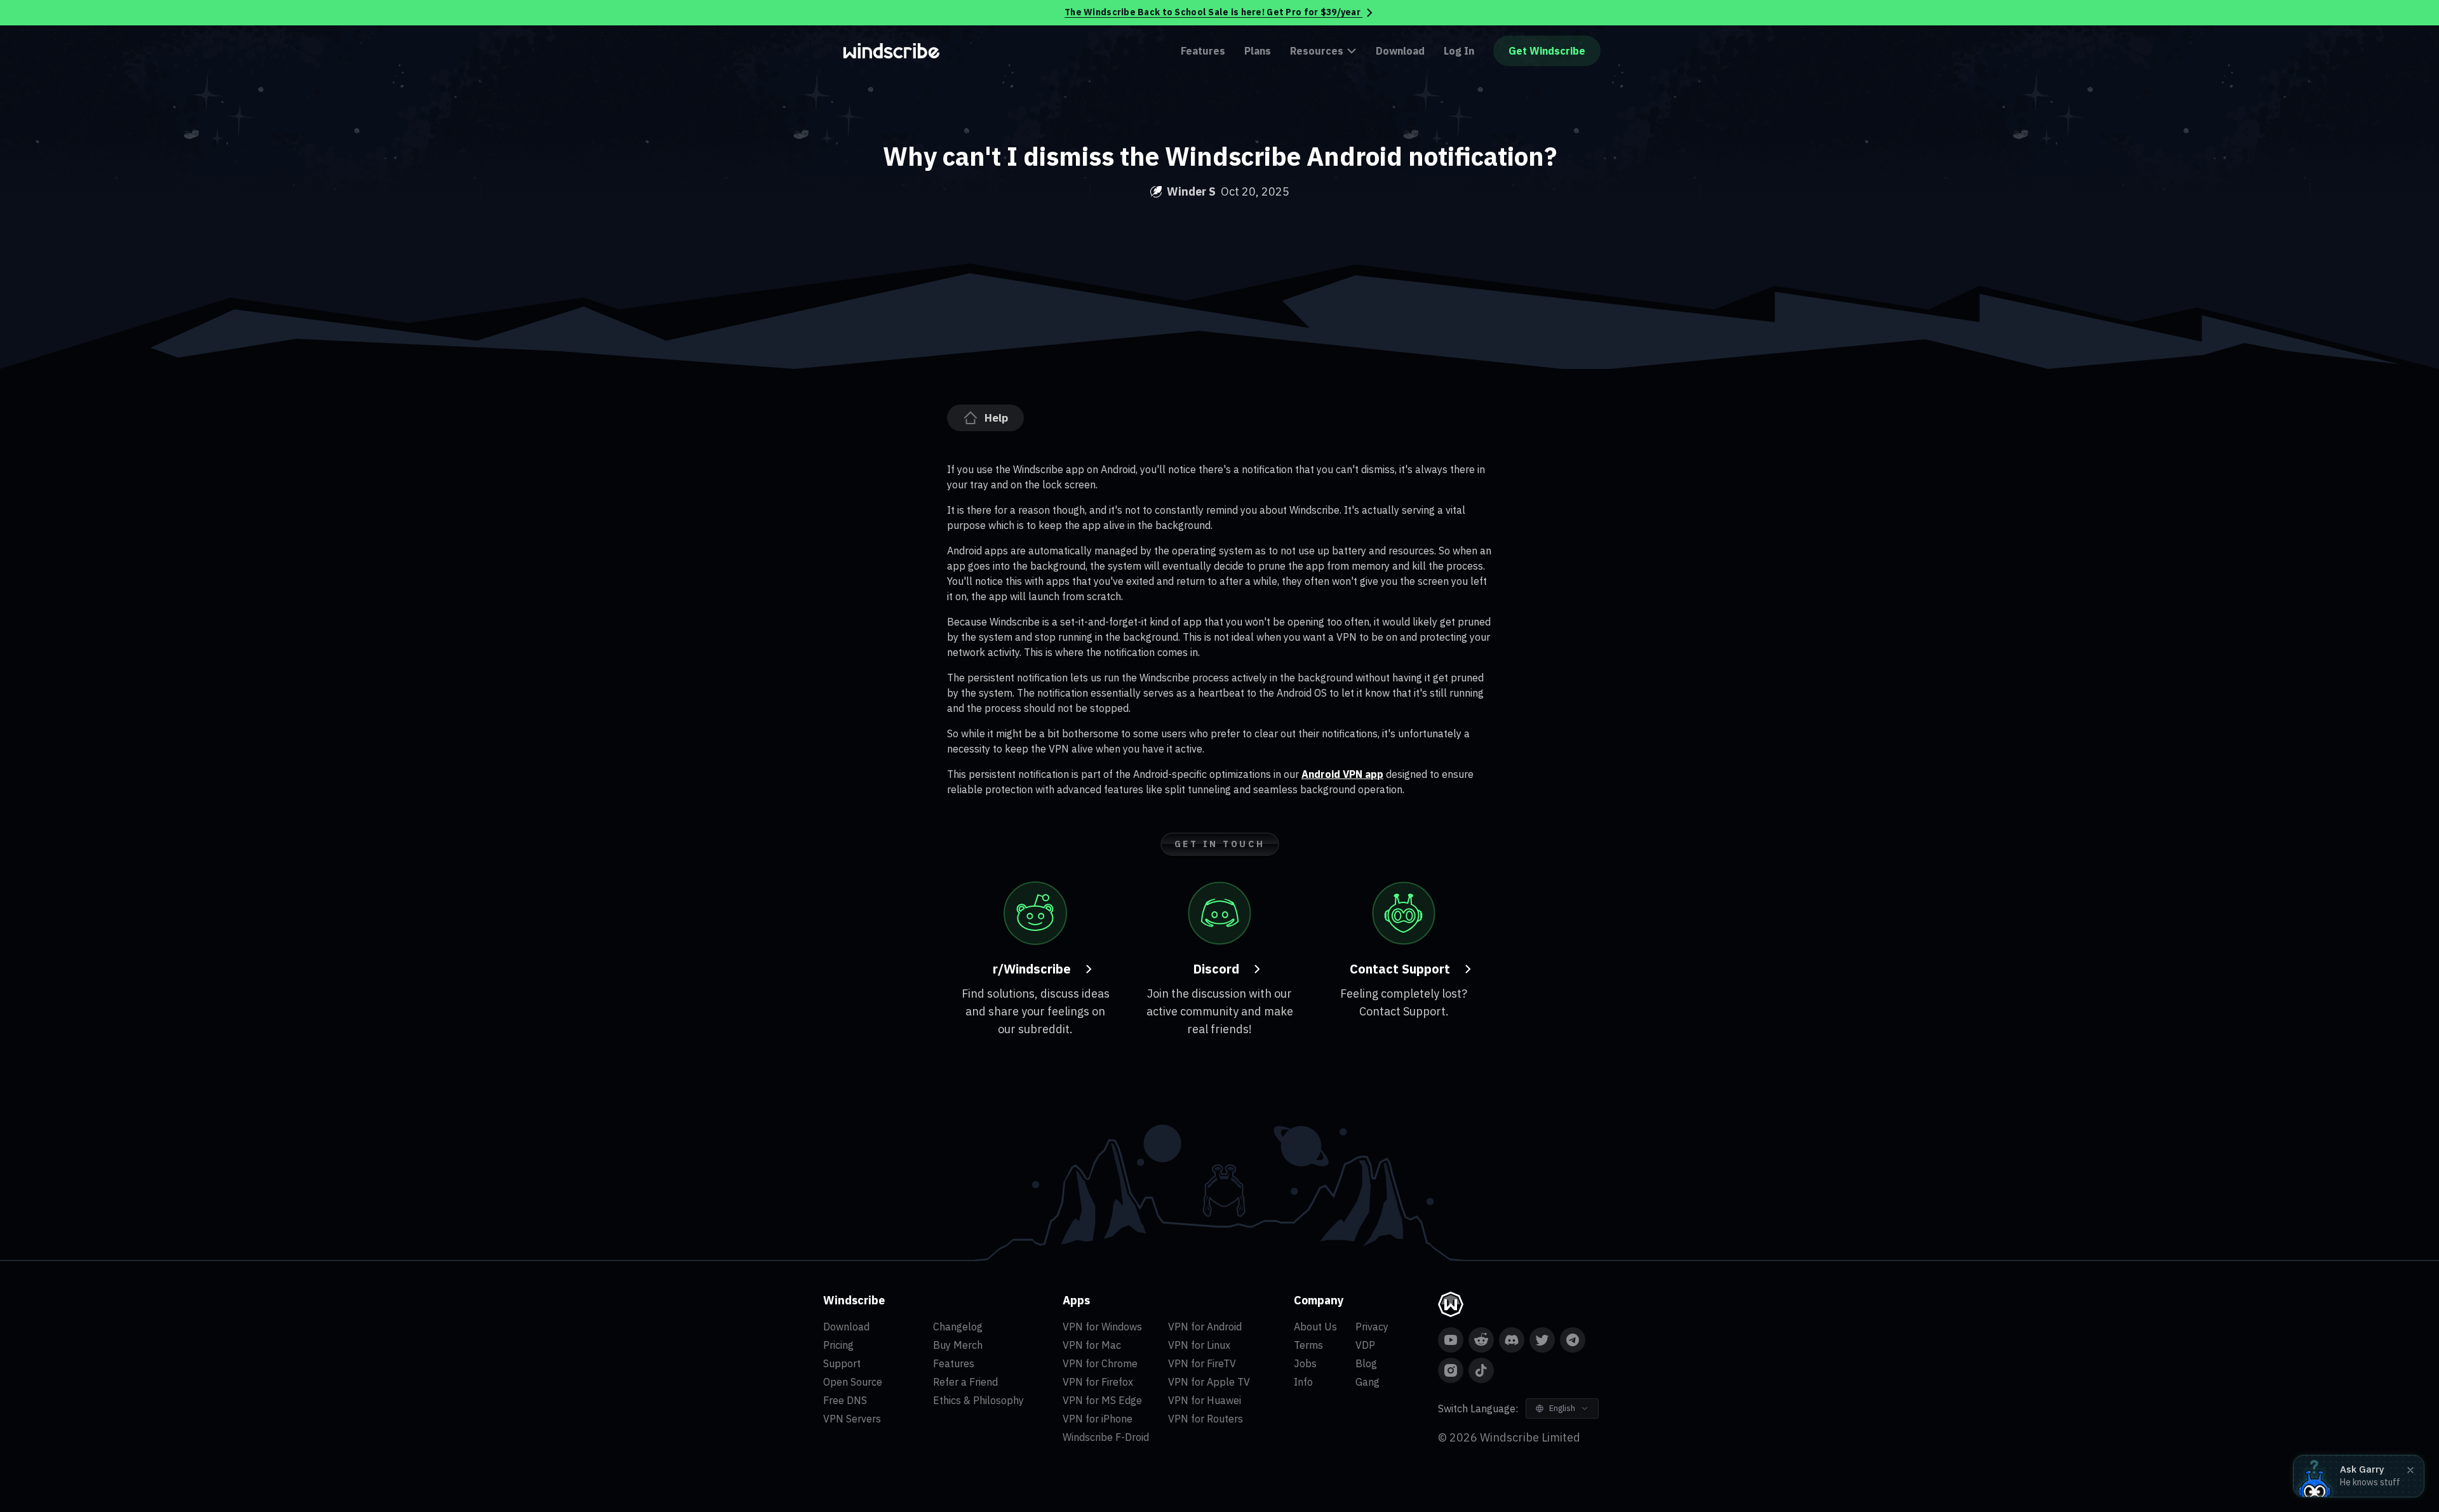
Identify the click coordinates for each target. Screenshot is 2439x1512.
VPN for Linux (1199, 1345)
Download (1400, 51)
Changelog (958, 1327)
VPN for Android (1205, 1327)
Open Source (853, 1382)
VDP (1365, 1345)
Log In (1459, 51)
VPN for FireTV (1202, 1363)
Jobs (1305, 1363)
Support (842, 1363)
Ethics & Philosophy (978, 1400)
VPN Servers (852, 1419)
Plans (1258, 51)
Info (1303, 1382)
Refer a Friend (965, 1382)
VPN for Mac (1092, 1345)
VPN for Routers (1206, 1419)
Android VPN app (1342, 774)
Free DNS (845, 1400)
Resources (1317, 51)
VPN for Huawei (1205, 1400)
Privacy (1372, 1327)
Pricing (838, 1345)
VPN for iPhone (1098, 1419)
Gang (1367, 1382)
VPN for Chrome (1100, 1363)
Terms (1308, 1345)
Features (1203, 51)
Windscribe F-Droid (1106, 1437)
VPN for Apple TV (1209, 1382)
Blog (1366, 1363)
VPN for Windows (1102, 1327)
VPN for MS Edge (1102, 1400)
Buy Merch (958, 1345)
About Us (1315, 1327)
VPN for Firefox (1098, 1382)
